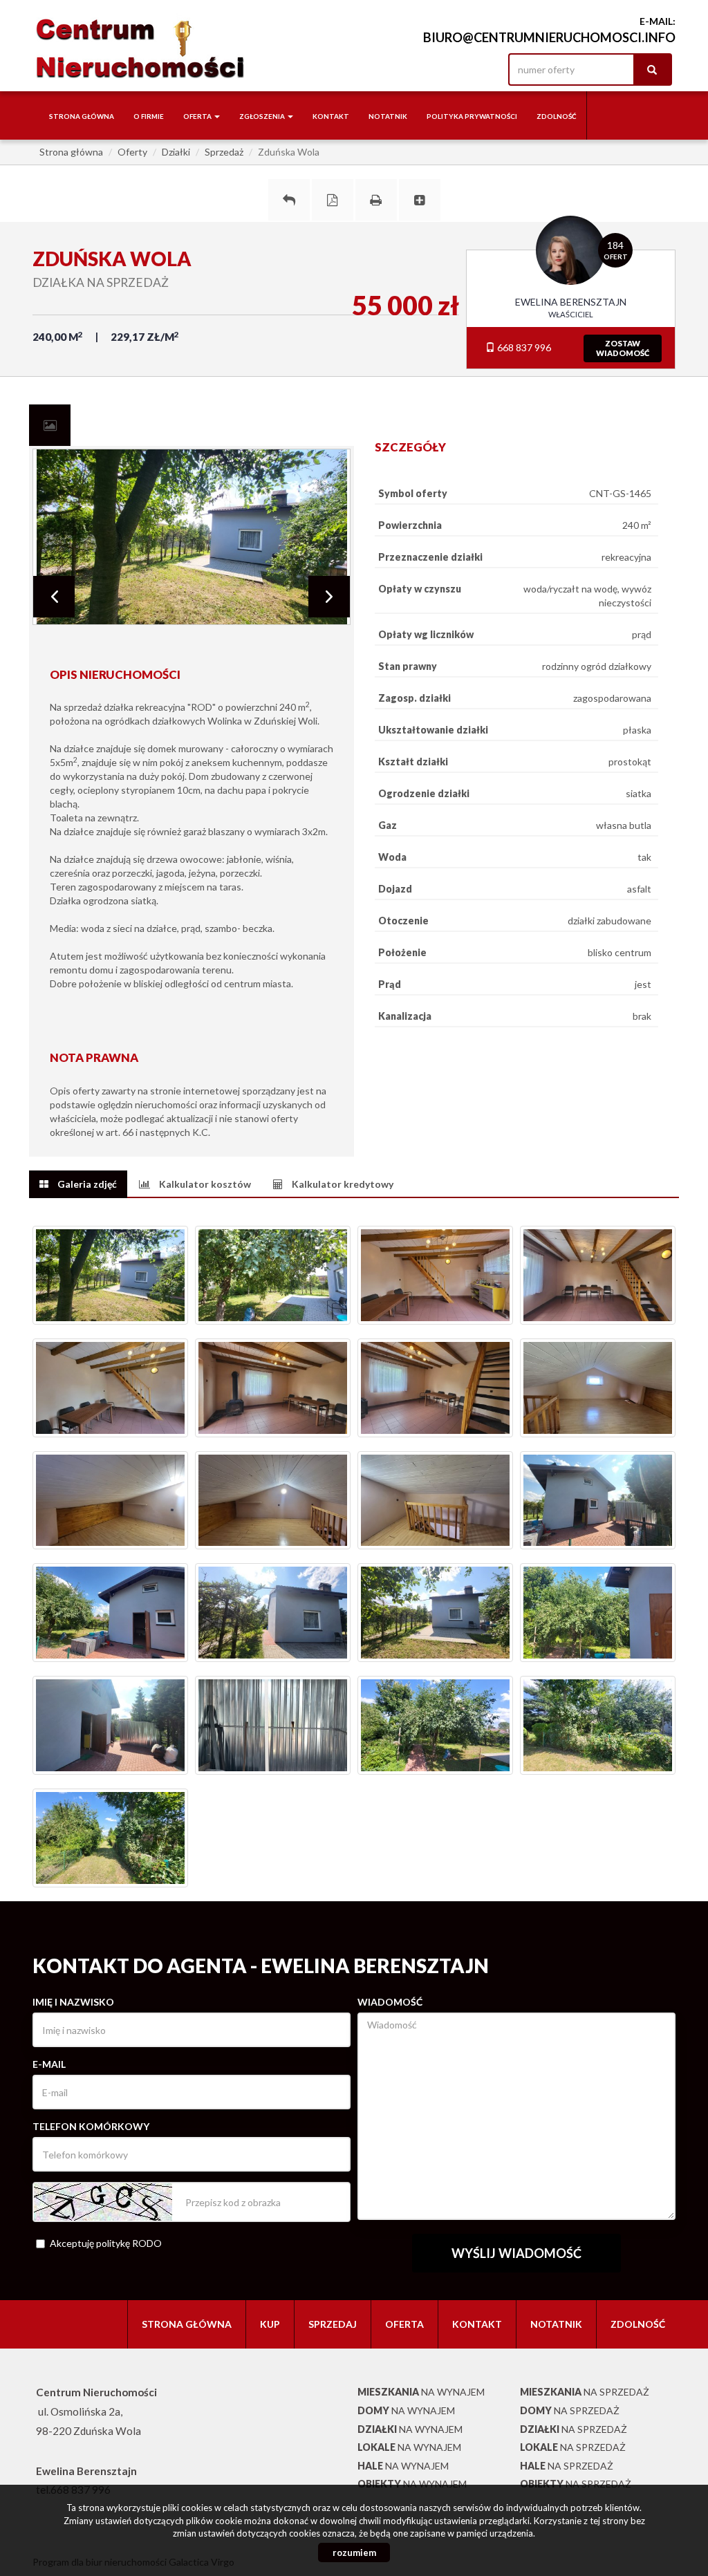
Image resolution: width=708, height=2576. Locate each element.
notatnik (388, 116)
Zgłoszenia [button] (263, 116)
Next (329, 597)
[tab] (50, 425)
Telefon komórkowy (91, 2126)
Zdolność (557, 116)
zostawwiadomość (623, 348)
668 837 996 (523, 347)
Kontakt (331, 116)
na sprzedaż (585, 2392)
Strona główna (82, 116)
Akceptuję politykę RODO (106, 2243)
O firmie (149, 116)
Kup (270, 2324)
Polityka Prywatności (472, 116)
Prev (54, 597)
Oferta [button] (198, 116)
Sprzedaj (333, 2324)
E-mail (49, 2064)
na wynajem (421, 2392)
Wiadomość (390, 2002)
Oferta (404, 2324)
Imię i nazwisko (73, 2002)
